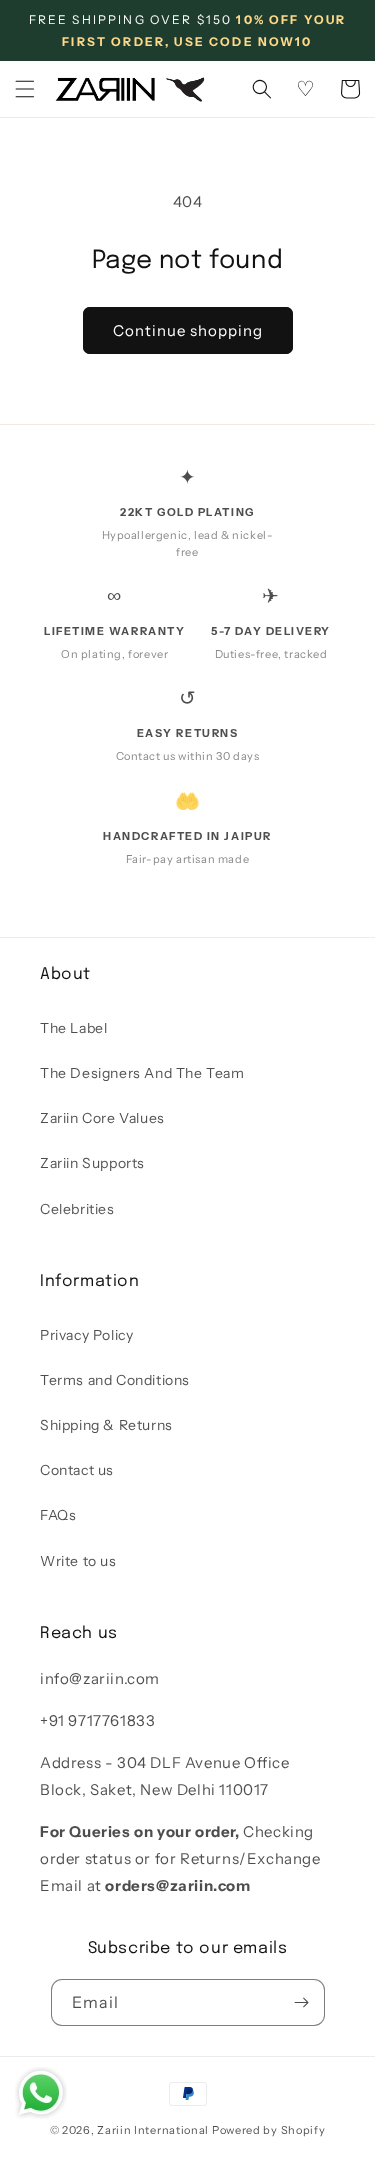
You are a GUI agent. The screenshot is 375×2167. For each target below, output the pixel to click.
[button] (25, 89)
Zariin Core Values (102, 1118)
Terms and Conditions (115, 1380)
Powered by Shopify (269, 2130)
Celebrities (77, 1209)
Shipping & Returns (106, 1425)
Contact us (77, 1470)
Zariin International (153, 2130)
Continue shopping (188, 330)
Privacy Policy (86, 1335)
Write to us (78, 1561)
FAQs (58, 1515)
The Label (73, 1028)
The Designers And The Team (142, 1073)
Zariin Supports (92, 1163)
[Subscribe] (302, 2002)
